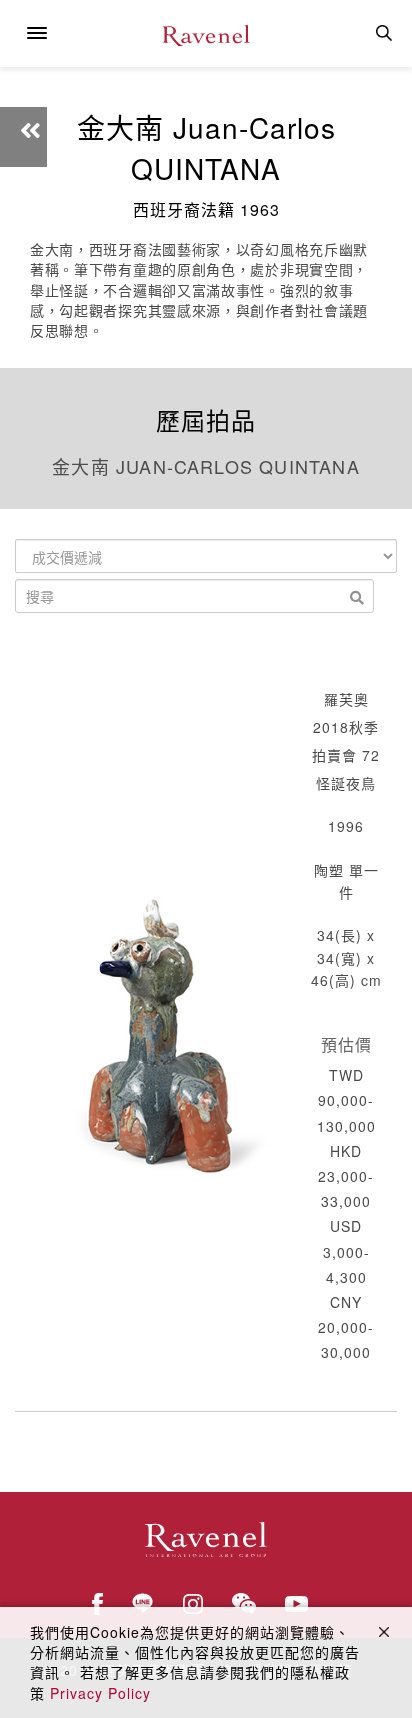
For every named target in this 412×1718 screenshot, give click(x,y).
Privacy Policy (100, 1693)
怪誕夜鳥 (346, 783)
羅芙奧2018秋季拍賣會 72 (346, 727)
